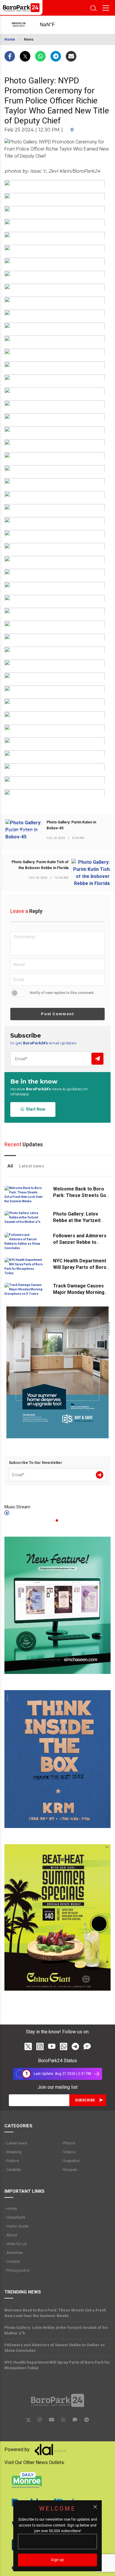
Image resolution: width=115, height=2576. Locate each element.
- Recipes (69, 2170)
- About (11, 2235)
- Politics (12, 2161)
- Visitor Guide (16, 2226)
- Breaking (13, 2152)
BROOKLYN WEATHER (53, 25)
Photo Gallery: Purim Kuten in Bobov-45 (71, 825)
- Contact (12, 2262)
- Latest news (16, 2143)
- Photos (68, 2143)
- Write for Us (16, 2244)
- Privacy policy (17, 2270)
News (29, 39)
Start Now (35, 1109)
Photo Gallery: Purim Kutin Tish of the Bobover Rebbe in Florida (40, 865)
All (10, 1166)
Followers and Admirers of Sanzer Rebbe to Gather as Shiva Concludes (55, 2348)
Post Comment (57, 1014)
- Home (11, 2208)
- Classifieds (15, 2217)
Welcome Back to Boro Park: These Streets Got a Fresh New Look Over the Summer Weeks (55, 2313)
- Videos (68, 2152)
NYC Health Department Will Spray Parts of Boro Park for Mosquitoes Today (57, 2365)
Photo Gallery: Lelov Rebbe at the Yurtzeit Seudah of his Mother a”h (81, 1220)
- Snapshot (70, 2161)
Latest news (31, 1166)
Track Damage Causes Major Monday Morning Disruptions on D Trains (79, 1292)
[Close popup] (95, 2507)
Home (10, 39)
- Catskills (13, 2170)
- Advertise (14, 2253)
